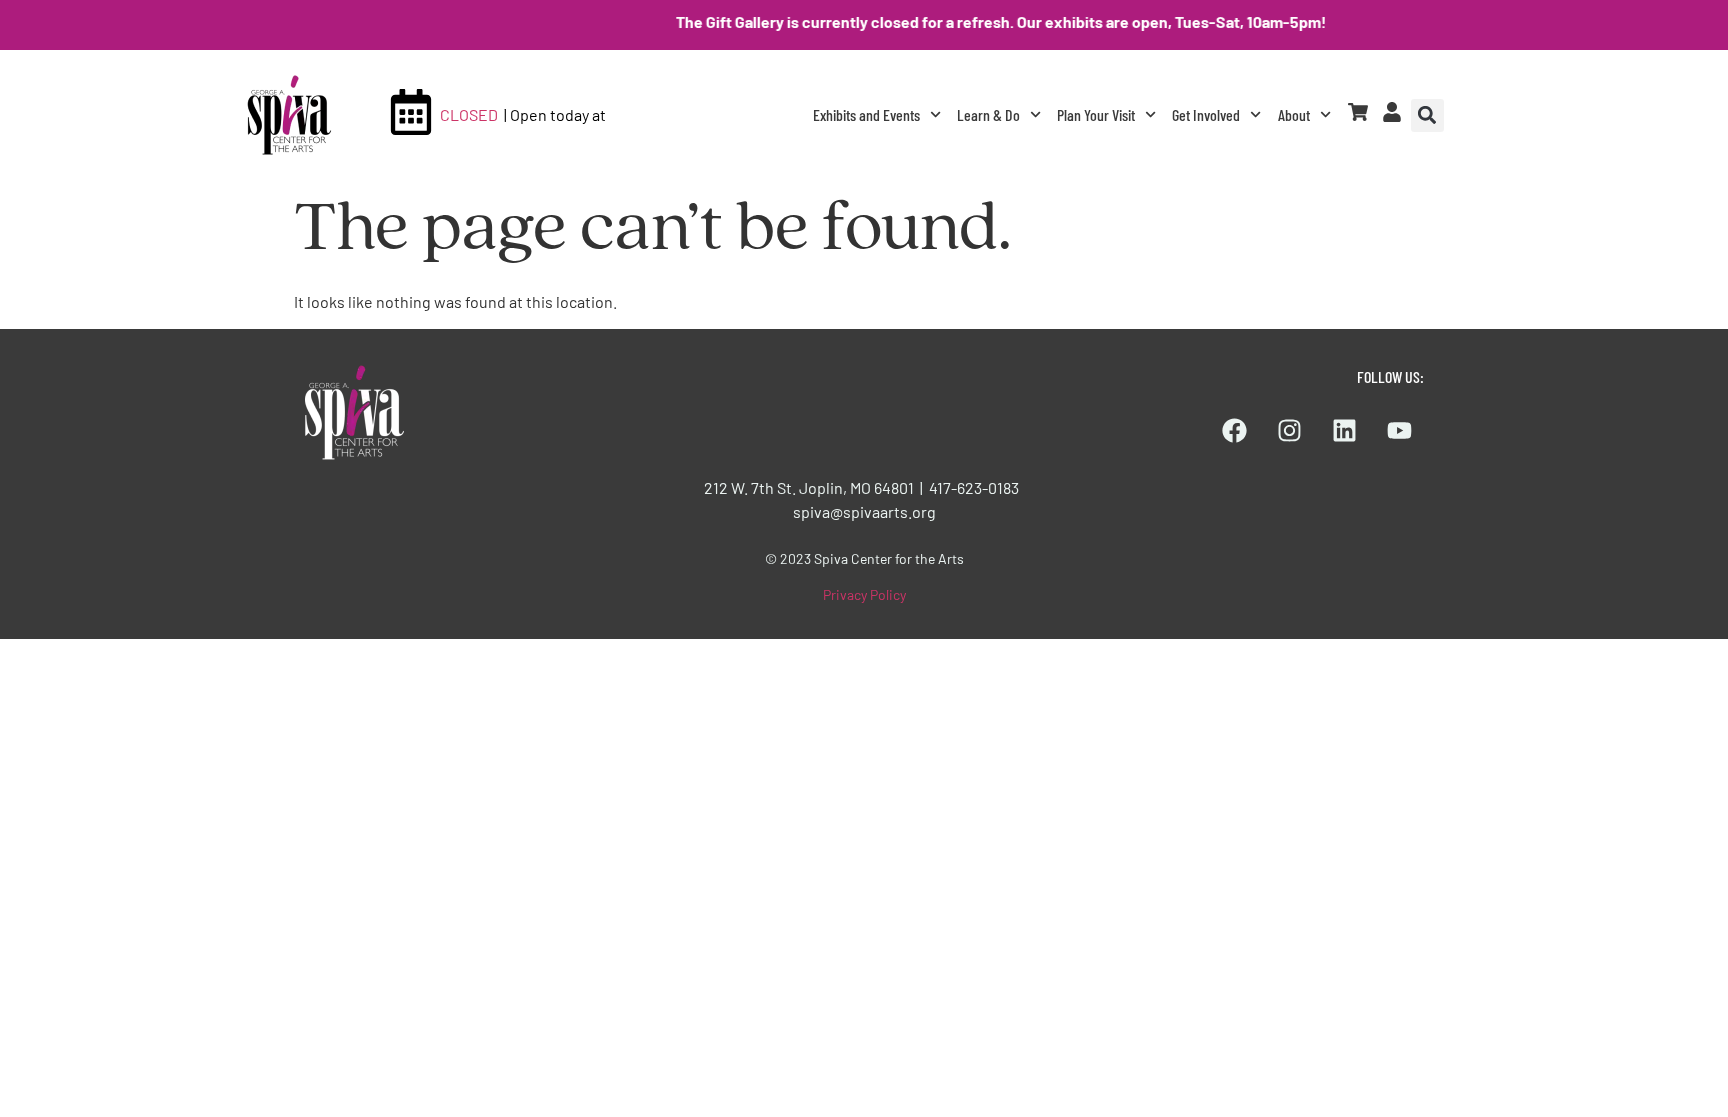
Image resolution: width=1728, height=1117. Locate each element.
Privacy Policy (864, 594)
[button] (1427, 115)
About (1294, 114)
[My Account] (1392, 112)
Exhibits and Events (866, 114)
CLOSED (469, 114)
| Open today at (555, 114)
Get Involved (1206, 114)
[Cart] (1358, 112)
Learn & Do (988, 114)
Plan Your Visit (1096, 114)
